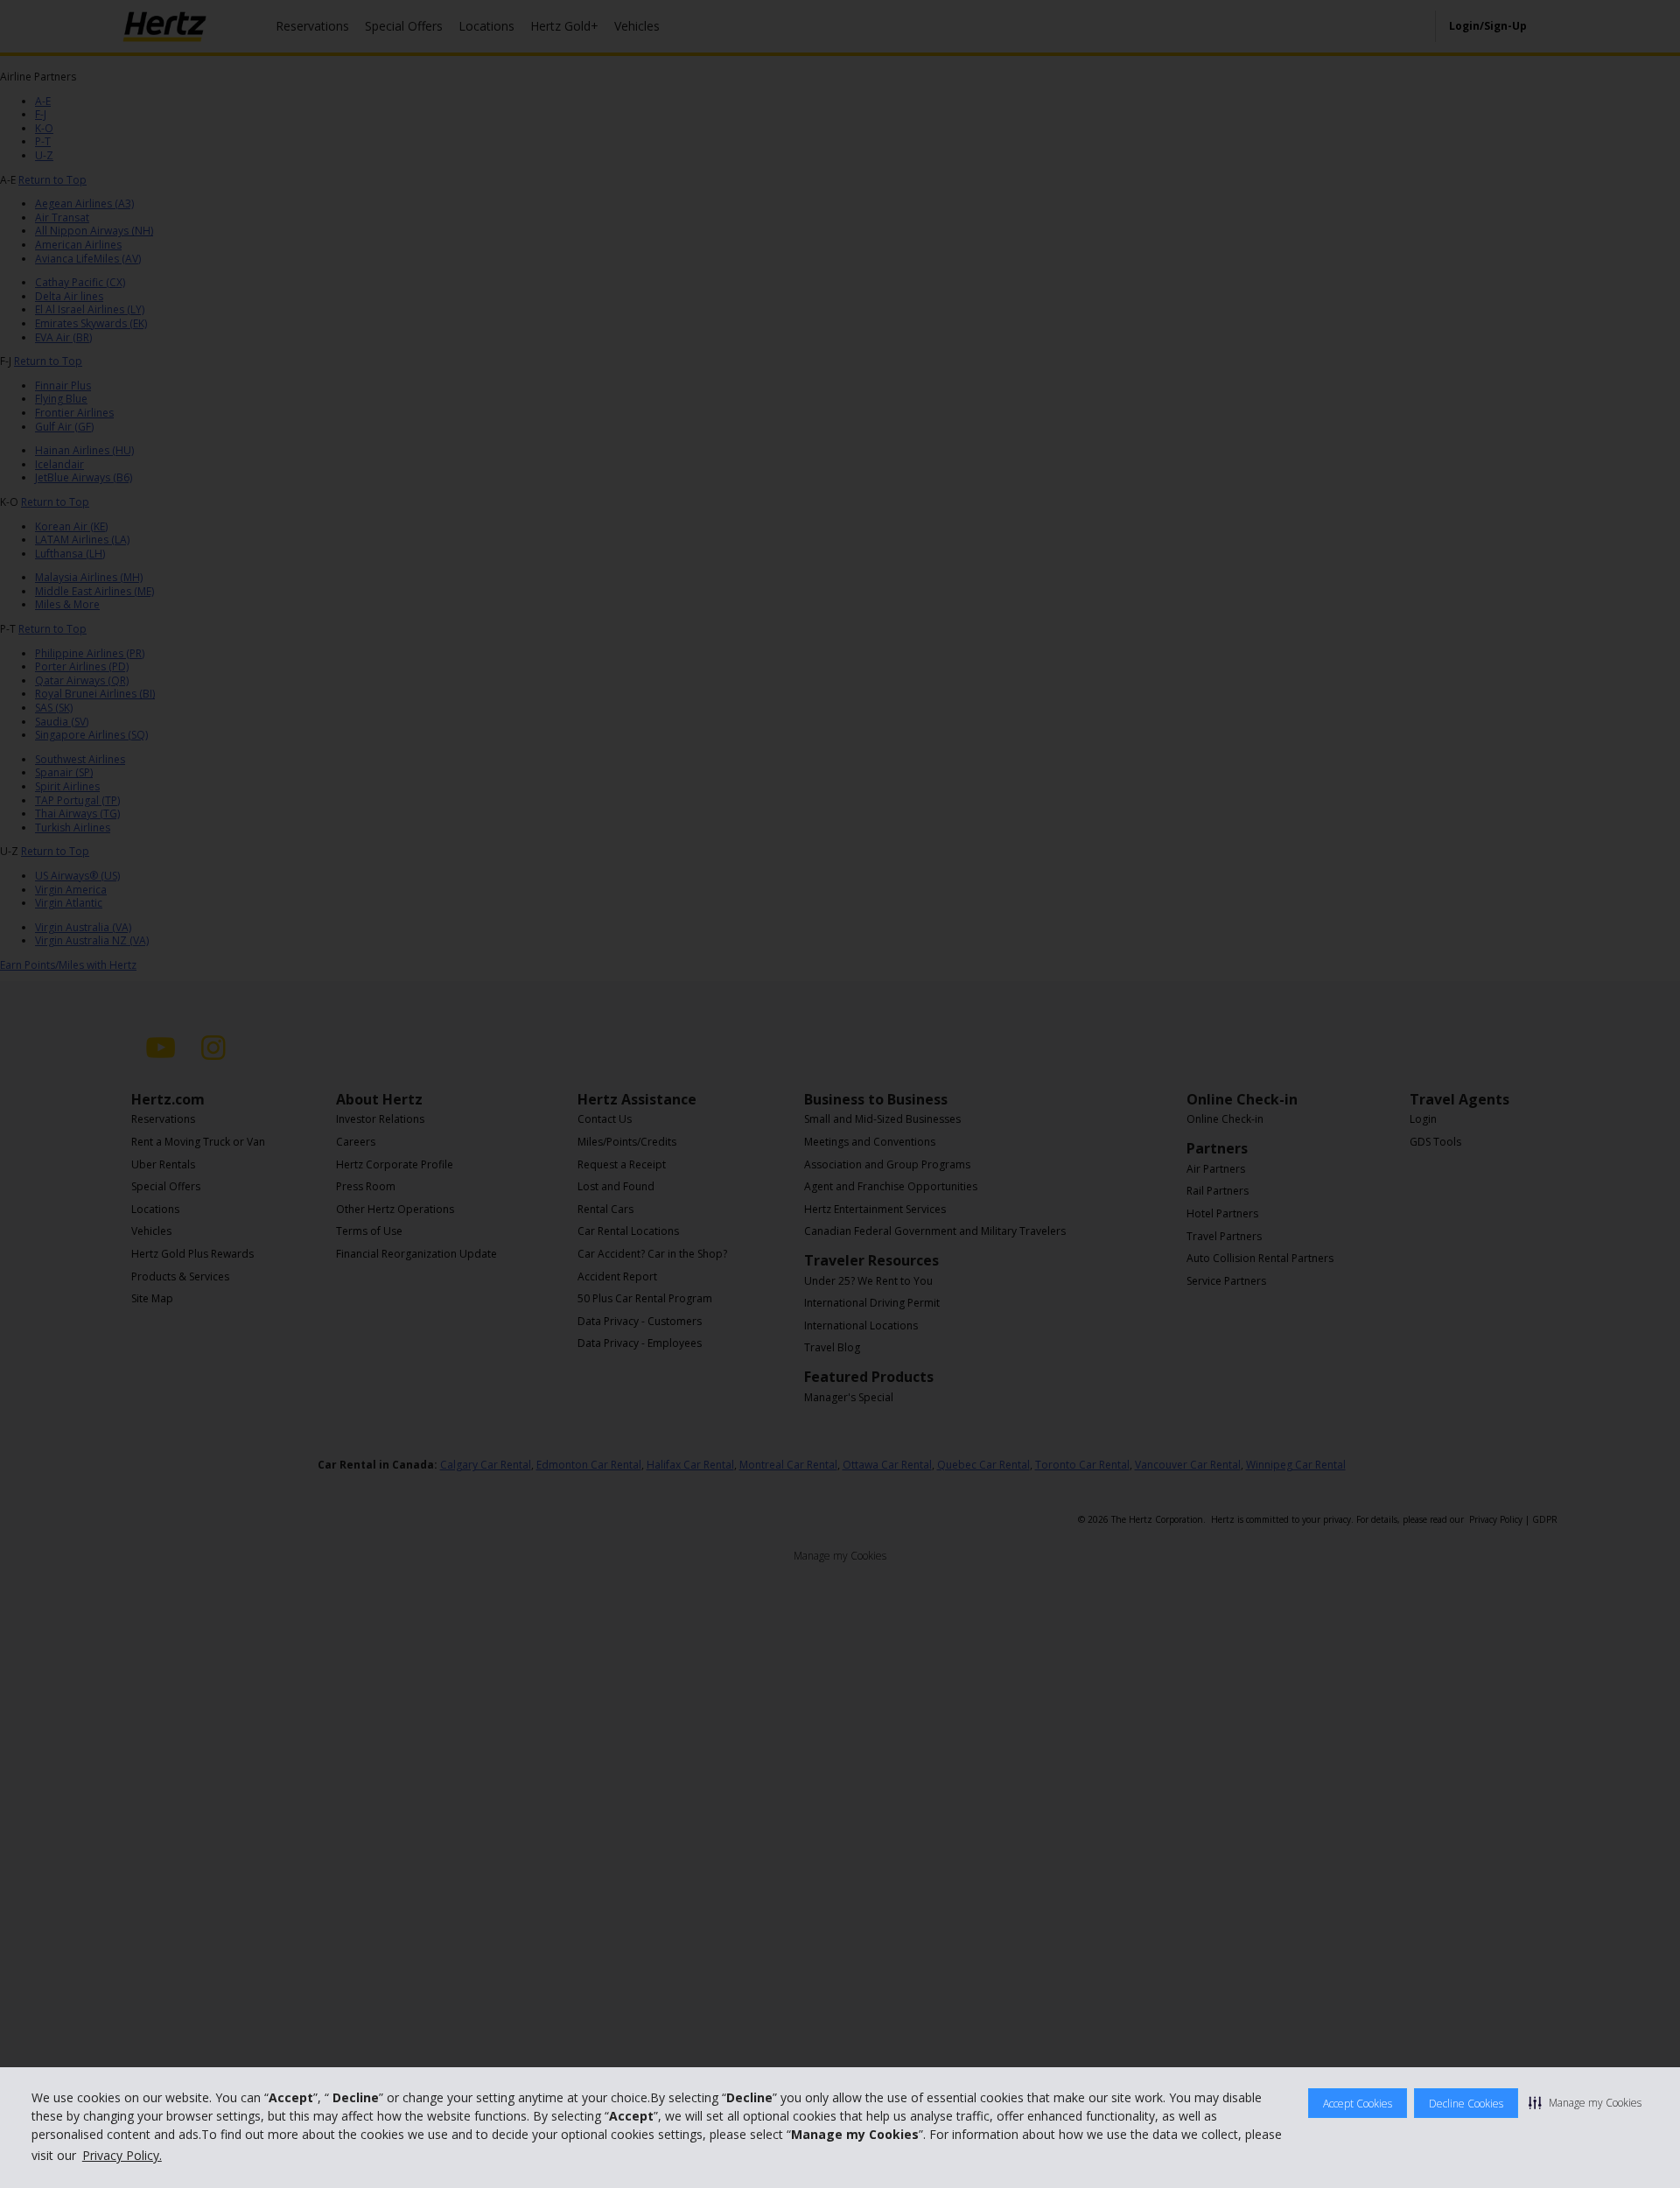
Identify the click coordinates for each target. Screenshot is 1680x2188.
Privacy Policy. (122, 2155)
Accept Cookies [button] (1358, 2104)
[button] (1585, 2102)
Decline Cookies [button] (1466, 2104)
